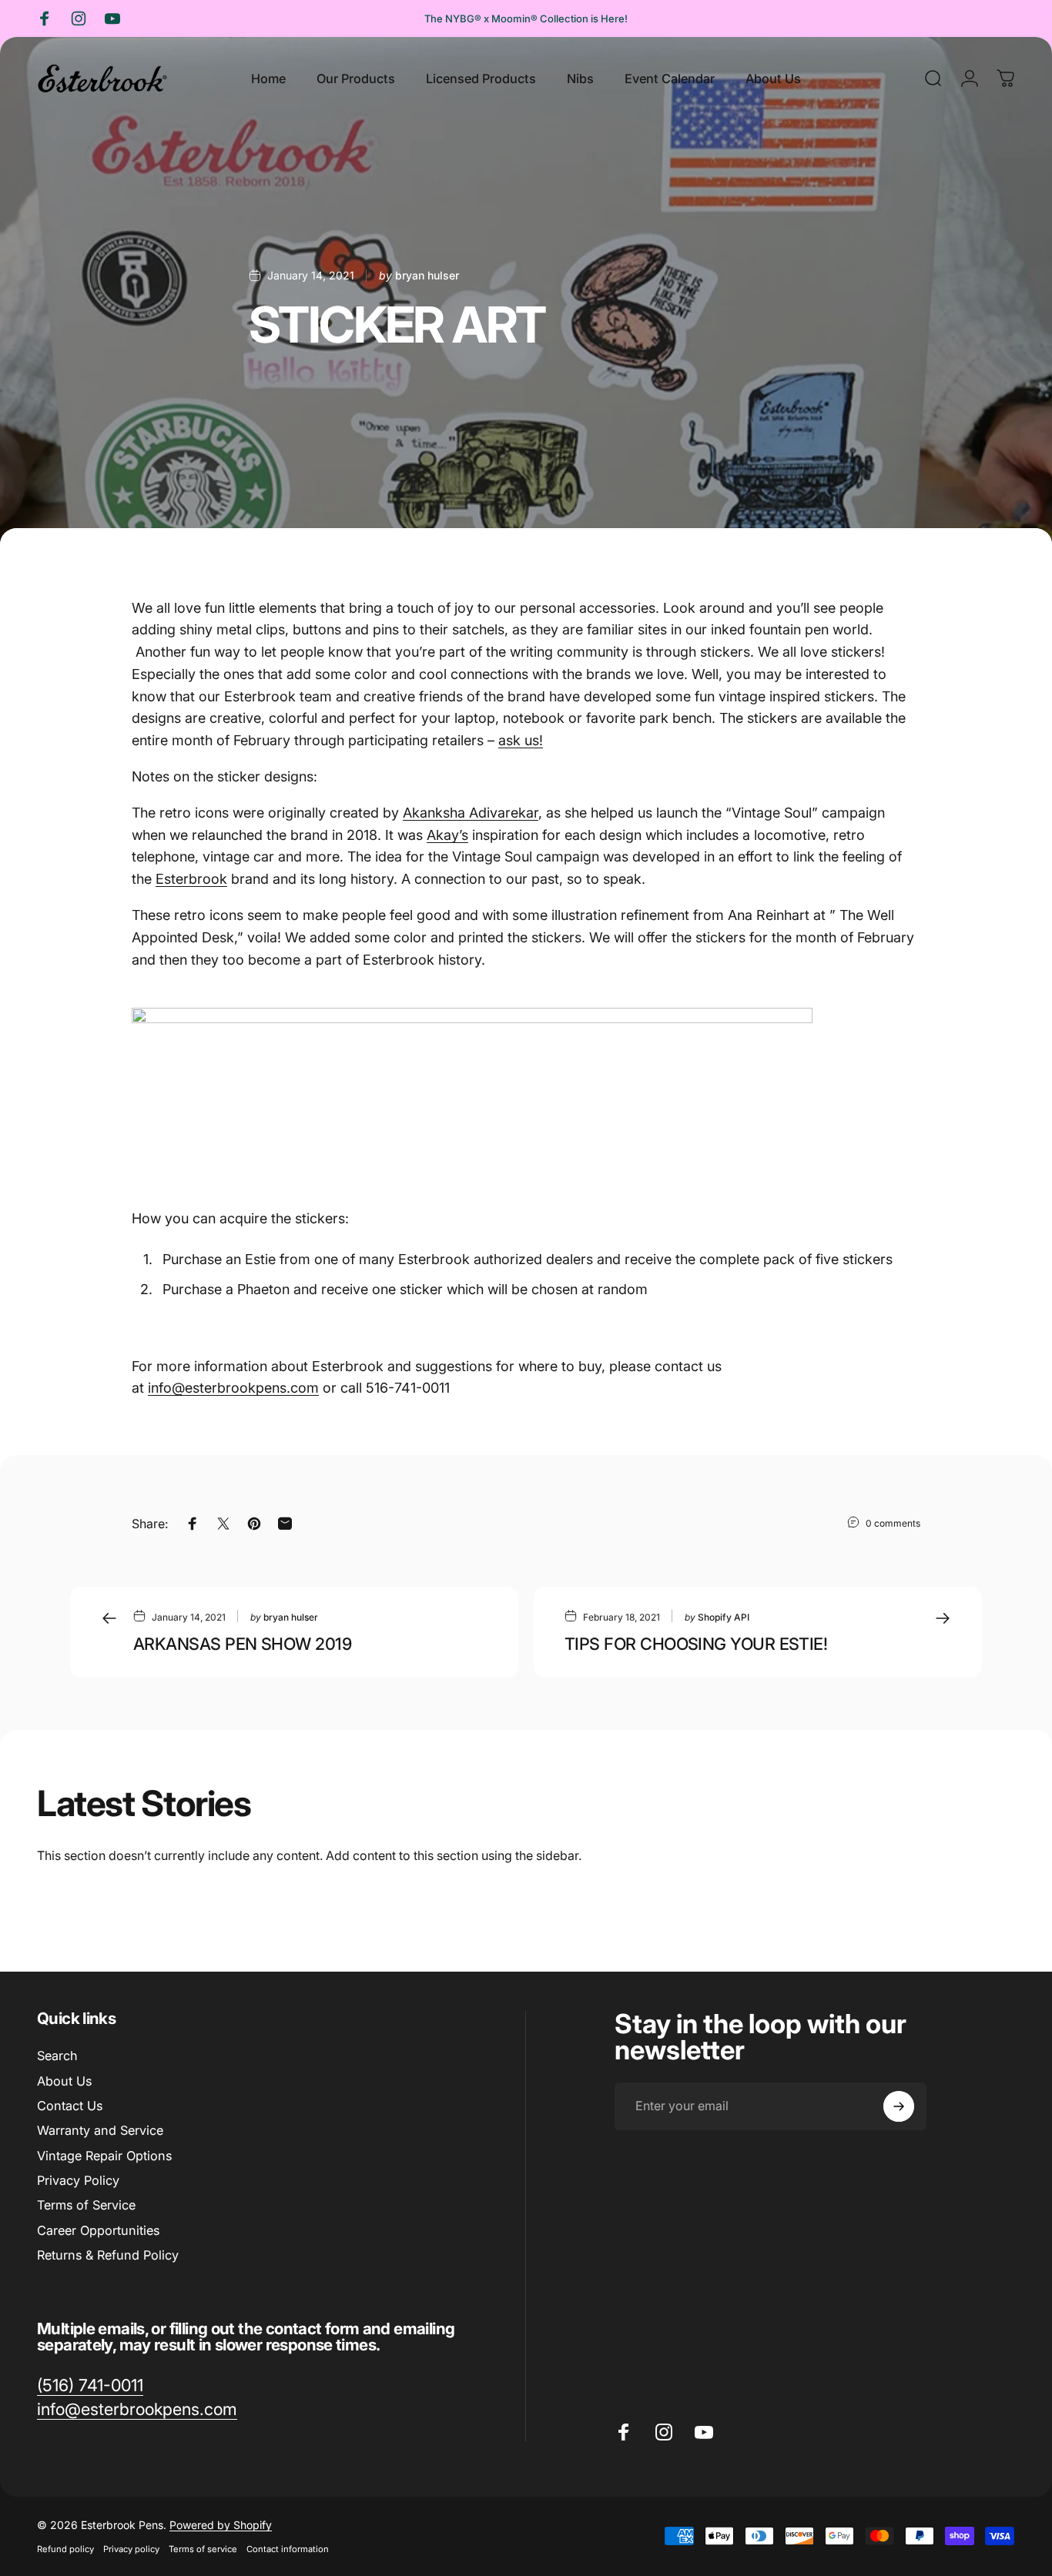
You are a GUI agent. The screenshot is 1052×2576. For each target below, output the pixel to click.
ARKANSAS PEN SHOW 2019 (242, 1644)
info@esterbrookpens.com (233, 1388)
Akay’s (447, 835)
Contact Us (70, 2106)
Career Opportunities (98, 2230)
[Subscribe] (899, 2106)
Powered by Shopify (221, 2525)
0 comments (893, 1523)
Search (57, 2056)
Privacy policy (131, 2549)
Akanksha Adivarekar (471, 813)
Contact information (288, 2549)
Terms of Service (86, 2205)
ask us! (521, 740)
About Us (64, 2081)
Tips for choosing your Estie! (696, 1644)
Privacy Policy (78, 2180)
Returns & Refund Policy (108, 2255)
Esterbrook (191, 879)
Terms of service (203, 2549)
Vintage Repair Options (104, 2156)
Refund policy (65, 2549)
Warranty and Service (100, 2130)
